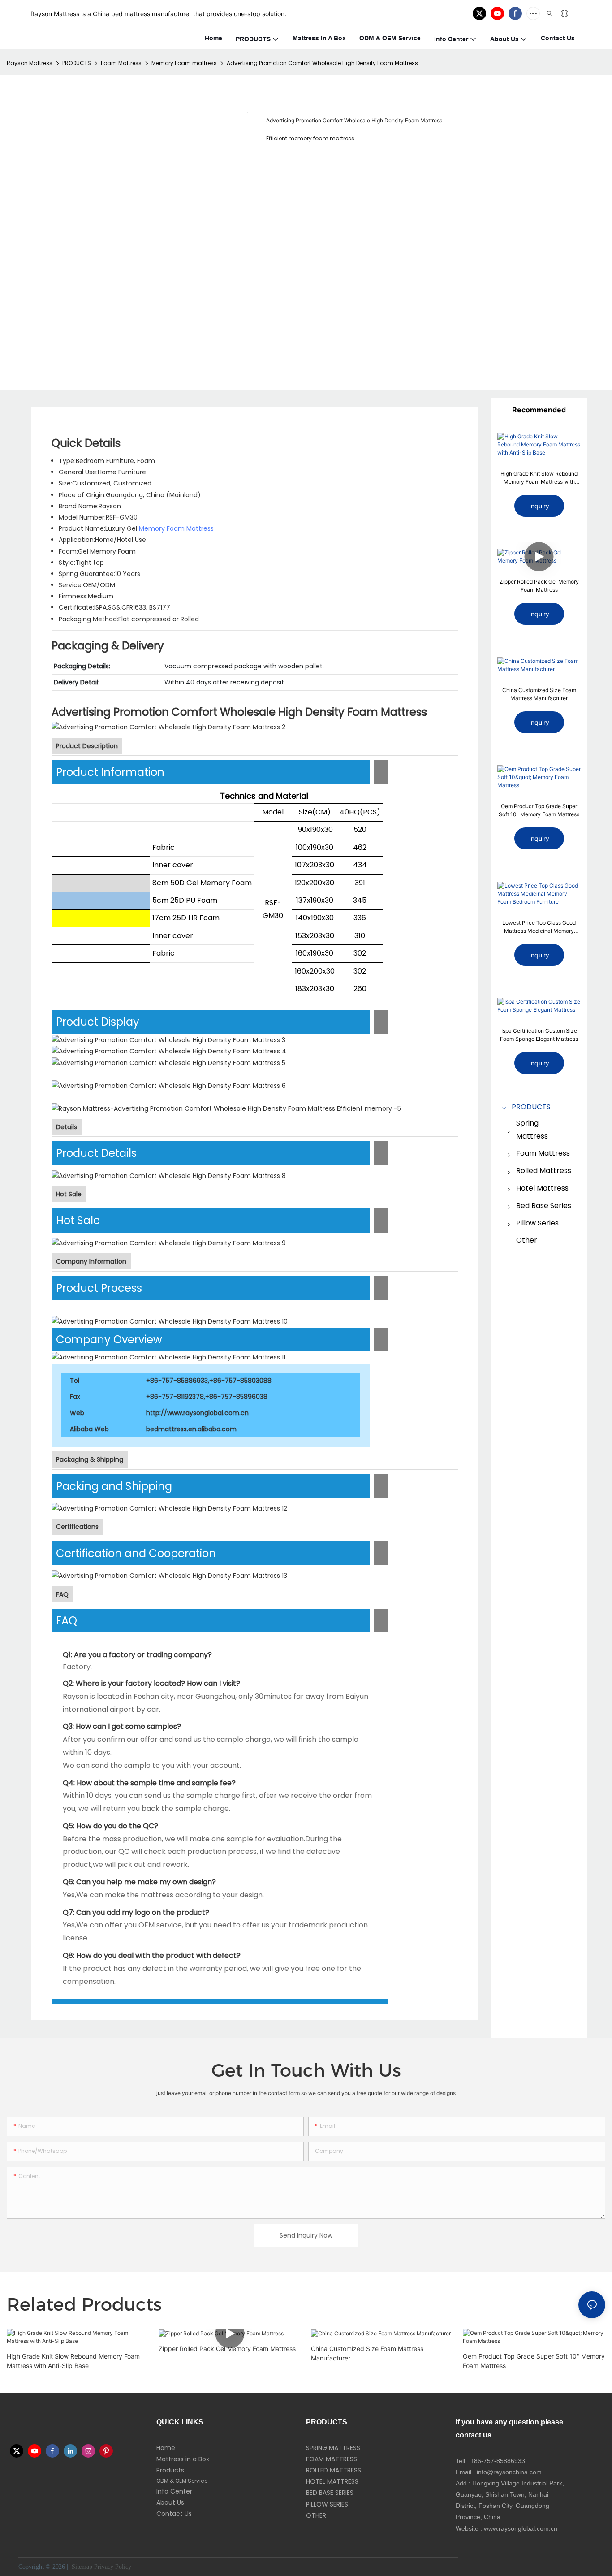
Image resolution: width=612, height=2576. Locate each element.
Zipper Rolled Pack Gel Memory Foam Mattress (539, 586)
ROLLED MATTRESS (334, 2470)
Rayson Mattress (30, 63)
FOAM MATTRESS (332, 2459)
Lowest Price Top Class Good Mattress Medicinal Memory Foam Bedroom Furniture (539, 927)
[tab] (248, 417)
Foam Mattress (121, 63)
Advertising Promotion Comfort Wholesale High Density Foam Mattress (322, 63)
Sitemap (81, 2567)
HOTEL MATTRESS (332, 2481)
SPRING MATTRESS (333, 2448)
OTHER (316, 2515)
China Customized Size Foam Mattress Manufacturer (539, 694)
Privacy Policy (113, 2567)
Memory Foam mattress (184, 63)
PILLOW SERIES (327, 2504)
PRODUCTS (77, 63)
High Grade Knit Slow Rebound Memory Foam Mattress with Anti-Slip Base (539, 478)
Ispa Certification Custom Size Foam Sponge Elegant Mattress (539, 1035)
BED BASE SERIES (330, 2493)
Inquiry (539, 506)
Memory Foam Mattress (176, 528)
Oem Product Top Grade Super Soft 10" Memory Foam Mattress (539, 810)
